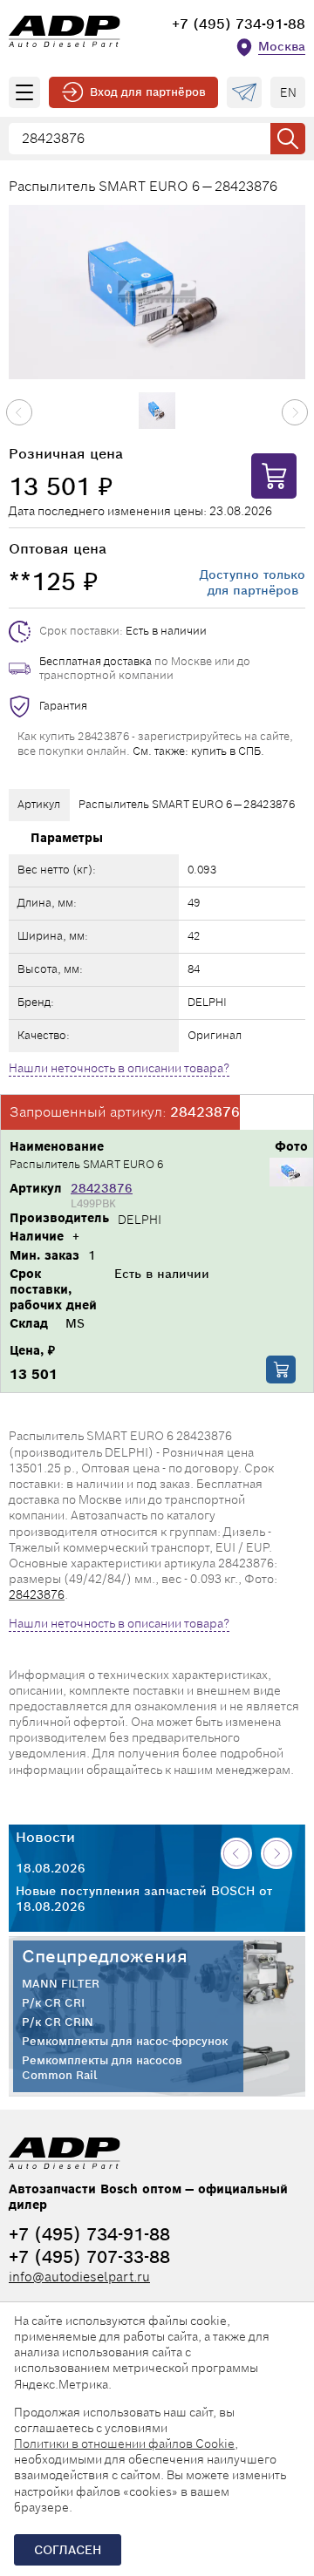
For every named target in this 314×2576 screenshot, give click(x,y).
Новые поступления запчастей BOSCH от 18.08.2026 (144, 1899)
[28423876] (291, 1174)
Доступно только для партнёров (253, 582)
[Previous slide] (19, 412)
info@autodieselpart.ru (79, 2277)
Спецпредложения (105, 1956)
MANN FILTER (61, 1984)
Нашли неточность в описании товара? (119, 1068)
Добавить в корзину (281, 1370)
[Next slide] (295, 412)
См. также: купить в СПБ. (198, 751)
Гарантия (63, 706)
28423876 (102, 1188)
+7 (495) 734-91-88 (239, 24)
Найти (288, 139)
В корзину (274, 476)
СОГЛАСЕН (68, 2550)
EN (288, 92)
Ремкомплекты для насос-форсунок (125, 2042)
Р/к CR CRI (53, 2003)
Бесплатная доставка (96, 661)
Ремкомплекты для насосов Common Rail (102, 2068)
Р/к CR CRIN (58, 2022)
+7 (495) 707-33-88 (89, 2257)
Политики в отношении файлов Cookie (124, 2443)
